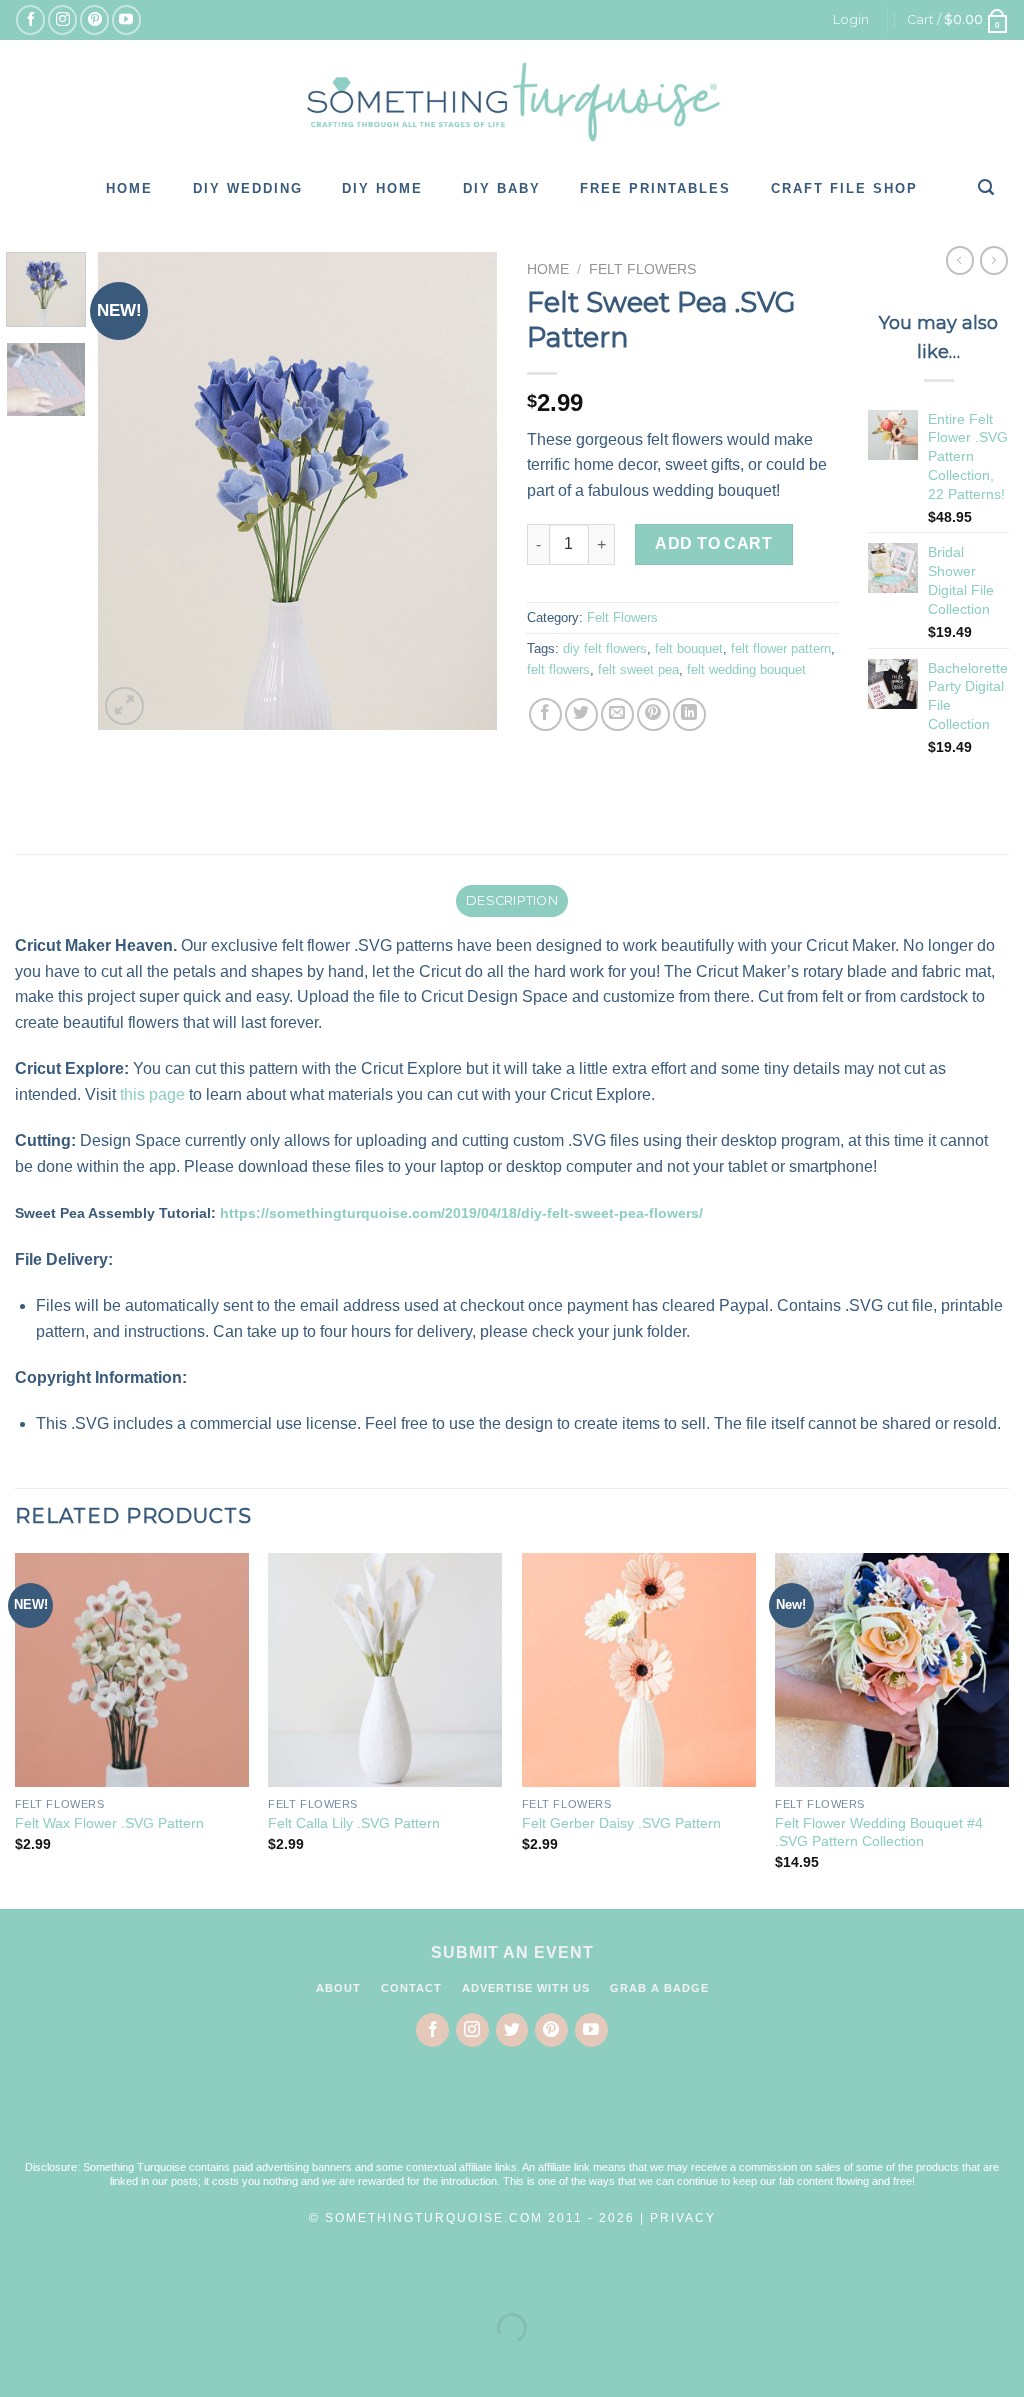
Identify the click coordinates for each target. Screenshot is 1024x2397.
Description (512, 900)
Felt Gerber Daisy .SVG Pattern (621, 1823)
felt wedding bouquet (746, 669)
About (338, 1988)
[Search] (987, 187)
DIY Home (382, 188)
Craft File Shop (844, 188)
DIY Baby (502, 188)
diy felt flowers (605, 648)
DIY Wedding (248, 188)
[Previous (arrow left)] (19, 2362)
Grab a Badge (659, 1988)
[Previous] (132, 491)
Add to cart (713, 543)
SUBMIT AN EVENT (512, 1952)
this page (152, 1094)
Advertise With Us (526, 1988)
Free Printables (655, 188)
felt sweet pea (638, 669)
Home (129, 188)
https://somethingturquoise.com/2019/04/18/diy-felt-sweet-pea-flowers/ (461, 1213)
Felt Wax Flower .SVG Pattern (109, 1823)
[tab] (511, 901)
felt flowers (558, 669)
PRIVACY (683, 2218)
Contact (411, 1988)
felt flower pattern (781, 648)
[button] (512, 2117)
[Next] (464, 491)
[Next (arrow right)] (78, 2362)
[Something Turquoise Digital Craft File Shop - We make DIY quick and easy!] (512, 102)
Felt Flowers (642, 269)
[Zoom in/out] (78, 2278)
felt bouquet (689, 648)
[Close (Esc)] (19, 2278)
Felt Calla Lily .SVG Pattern (354, 1823)
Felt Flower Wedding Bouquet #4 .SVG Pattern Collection (879, 1832)
